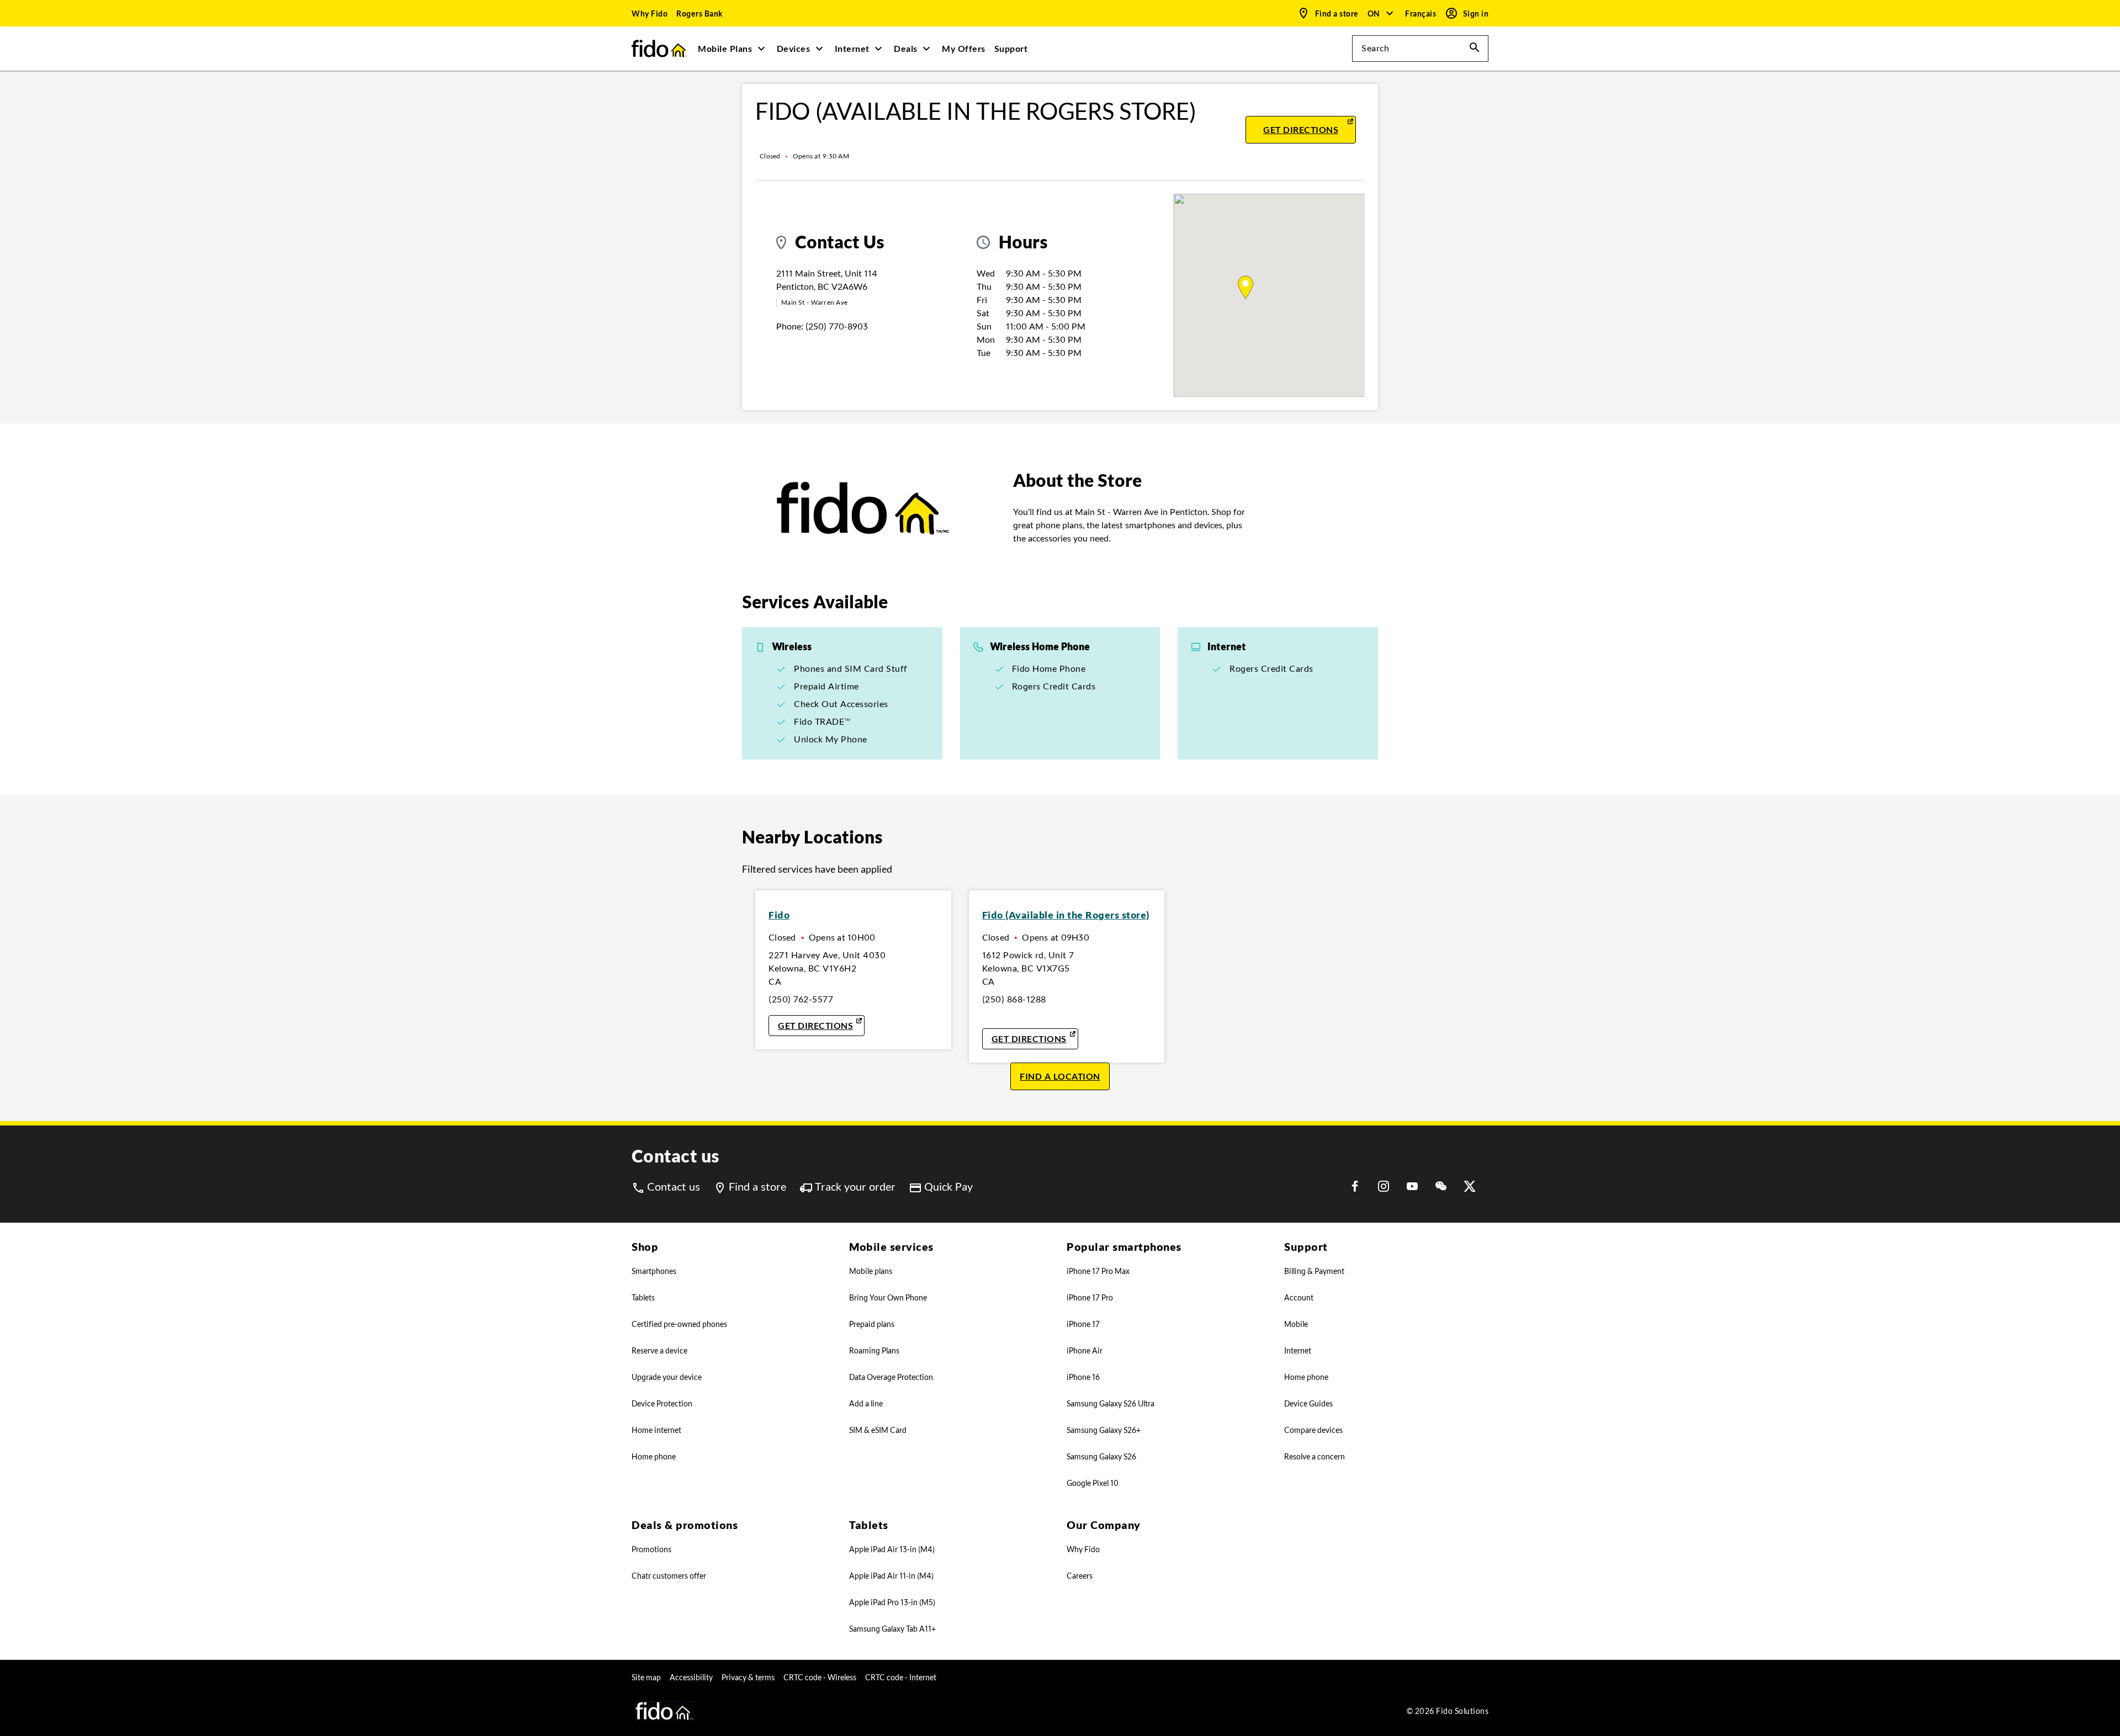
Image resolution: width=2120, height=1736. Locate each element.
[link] (650, 13)
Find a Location (1060, 1076)
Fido (779, 915)
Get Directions (1310, 129)
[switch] (1422, 14)
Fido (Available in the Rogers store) (1066, 915)
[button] (1381, 13)
